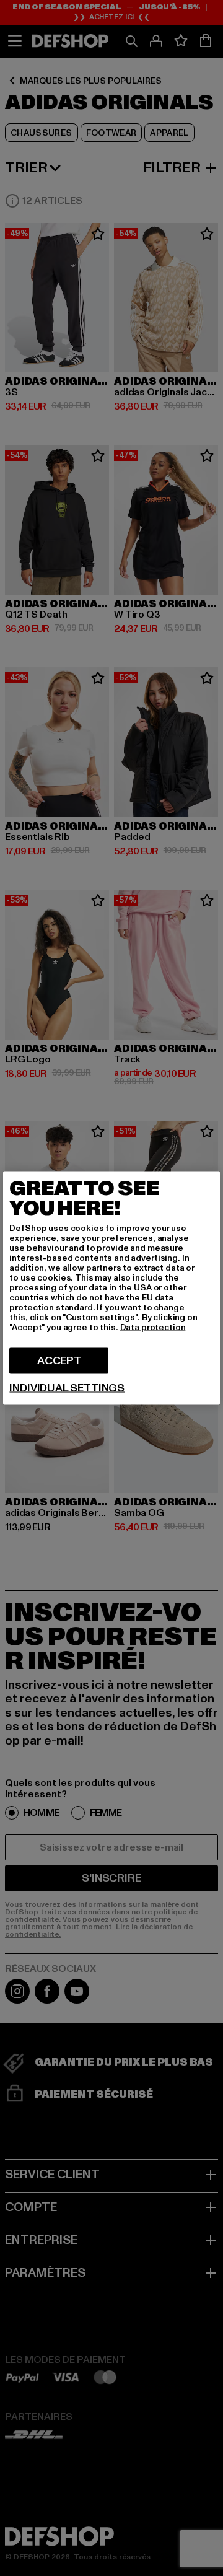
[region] (111, 1288)
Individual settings (67, 1388)
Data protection (153, 1327)
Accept (59, 1361)
